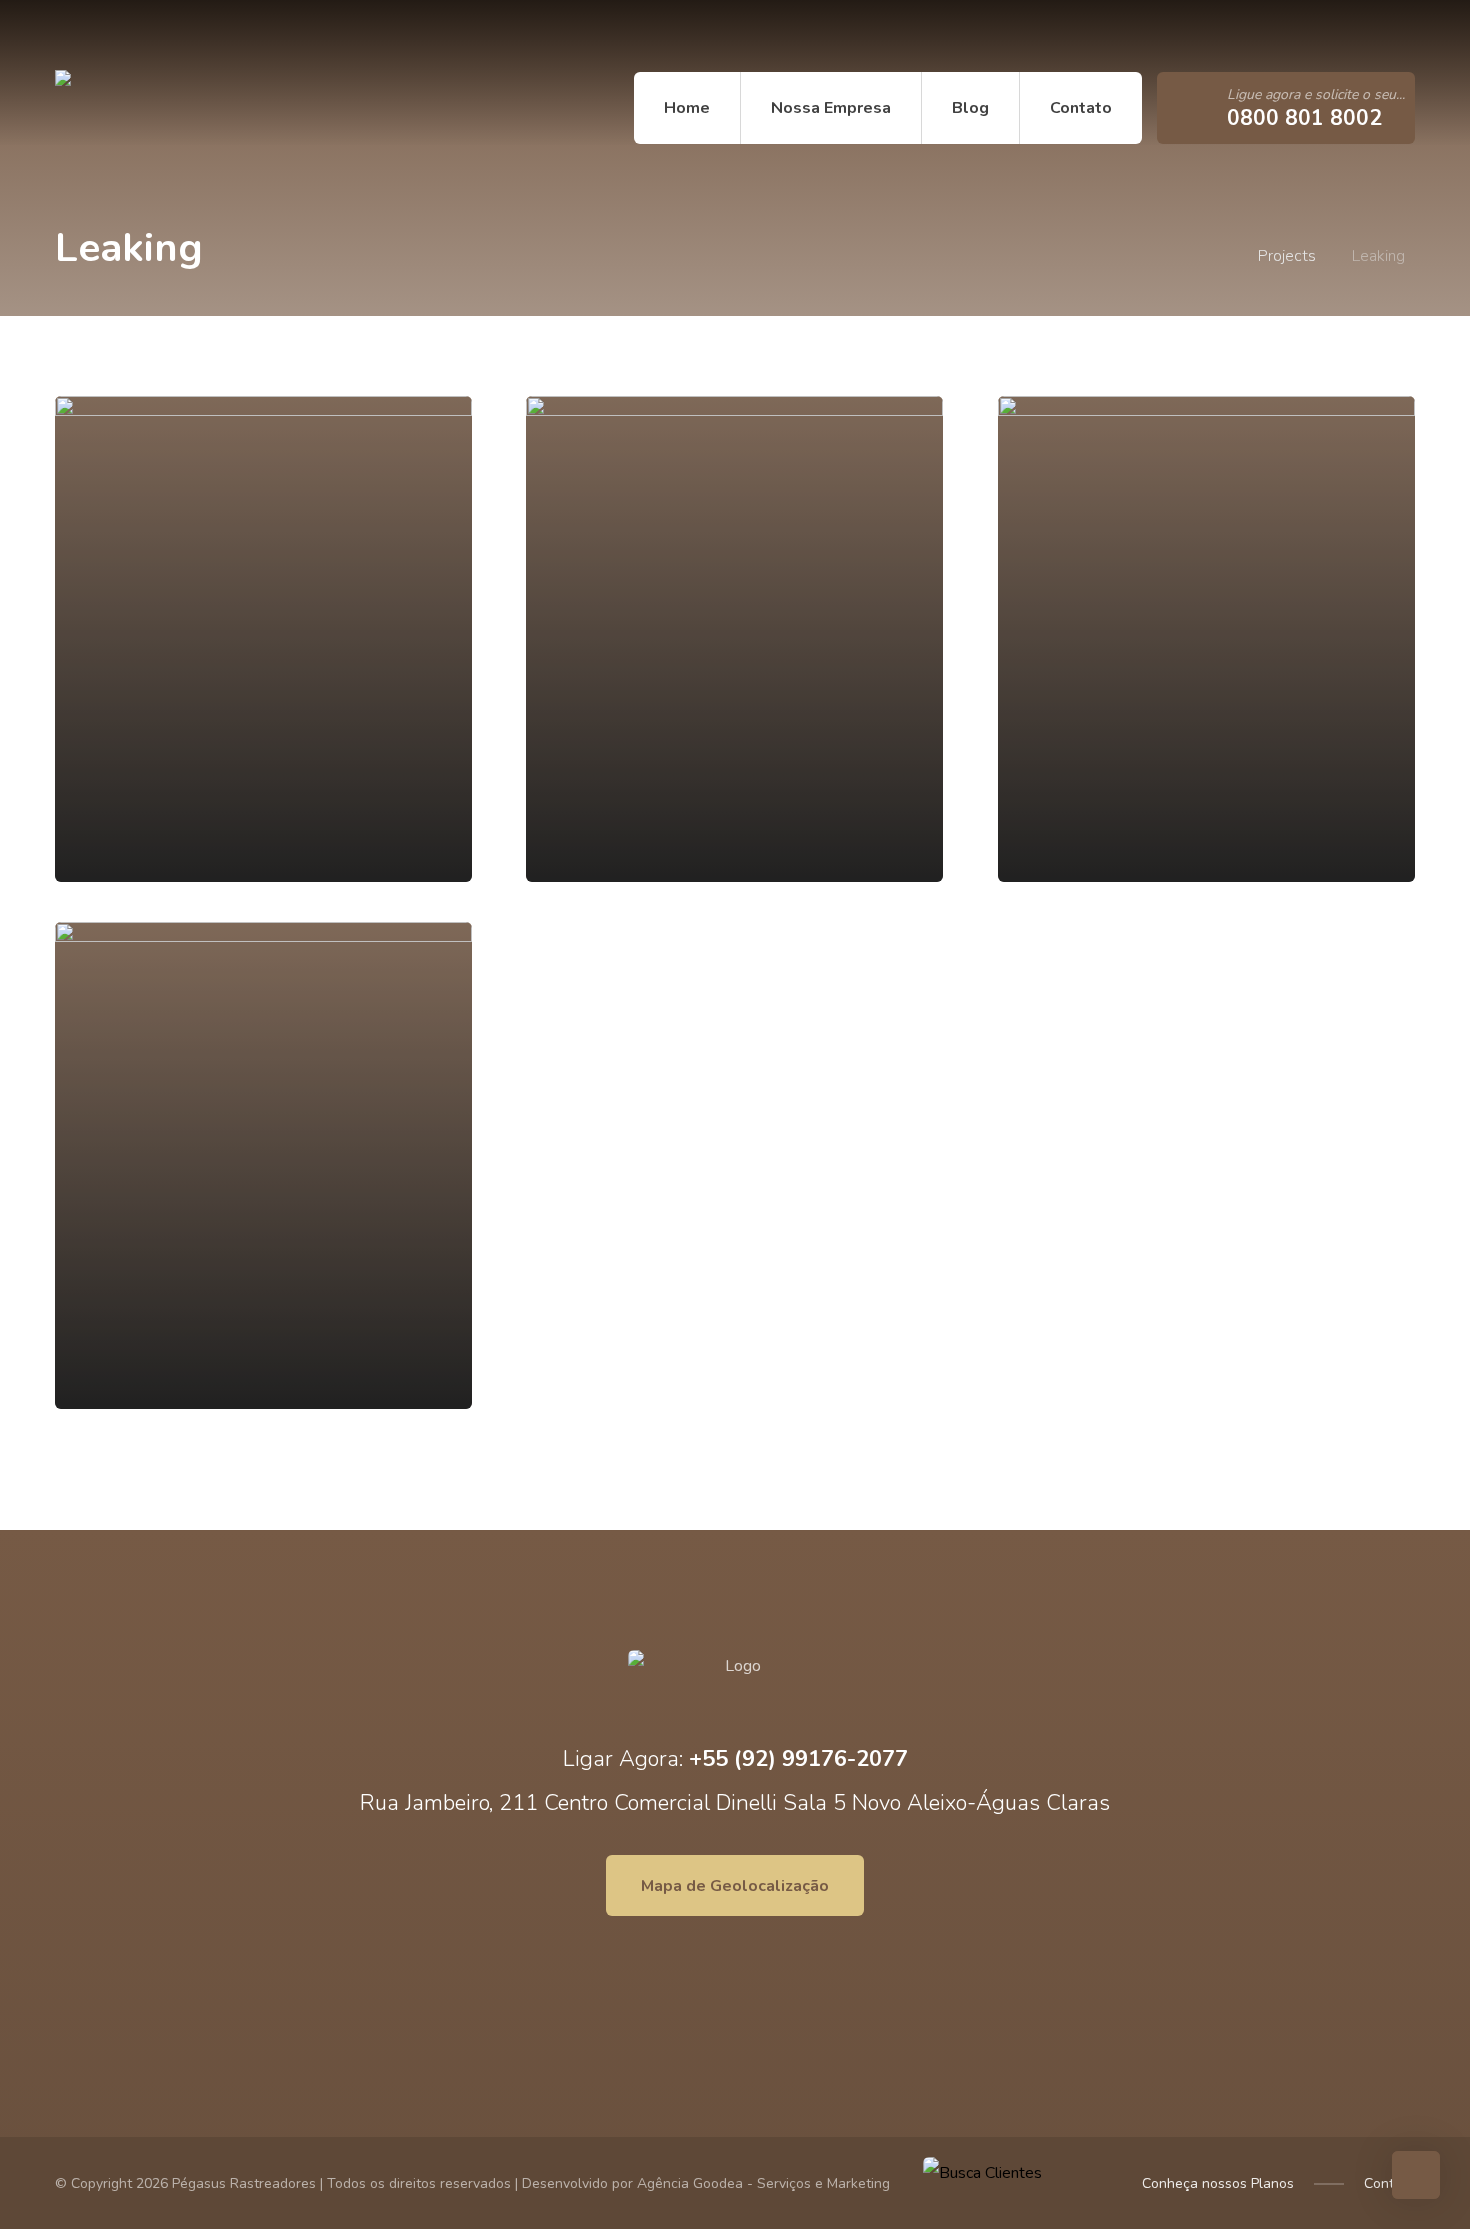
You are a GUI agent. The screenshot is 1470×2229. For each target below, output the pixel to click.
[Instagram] (120, 36)
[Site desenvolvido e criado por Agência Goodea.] (180, 107)
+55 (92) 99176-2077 (798, 1759)
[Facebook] (90, 36)
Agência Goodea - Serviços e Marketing (763, 2183)
